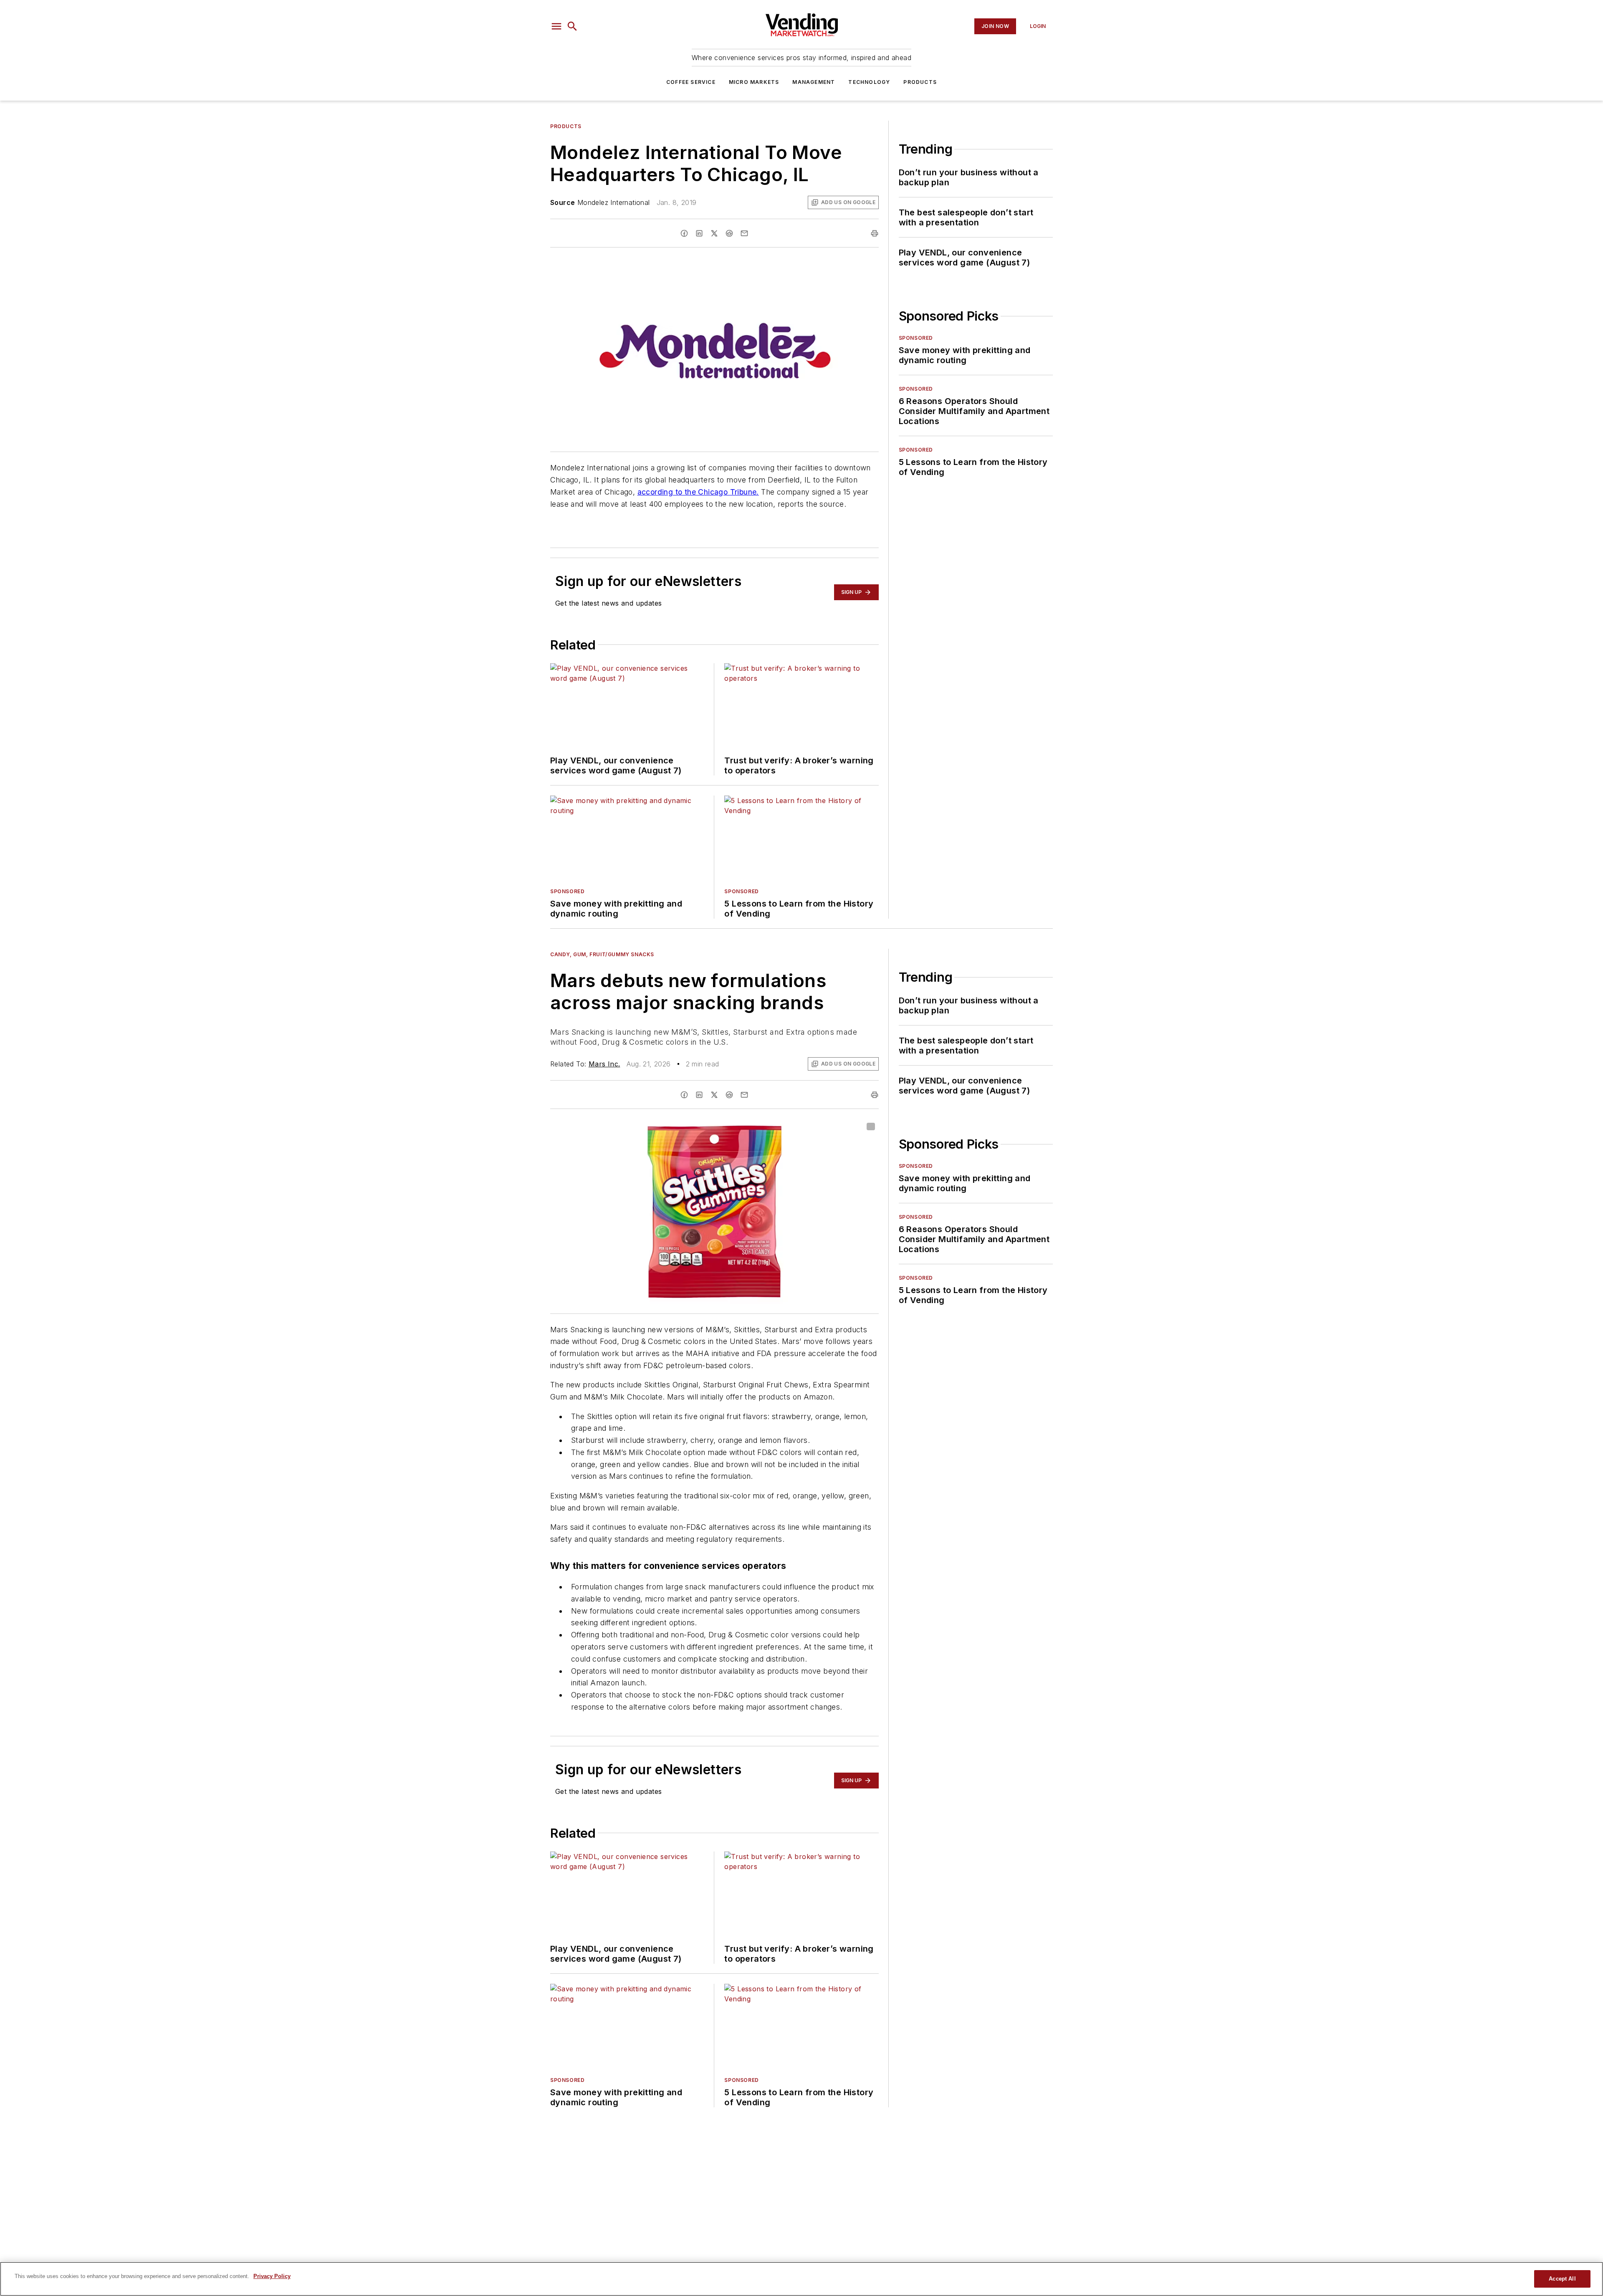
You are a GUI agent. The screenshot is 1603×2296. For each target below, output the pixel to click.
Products (920, 82)
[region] (801, 2279)
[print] (875, 233)
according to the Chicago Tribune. (698, 492)
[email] (744, 233)
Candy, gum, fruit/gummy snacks (602, 954)
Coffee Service (691, 82)
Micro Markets (754, 82)
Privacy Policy (272, 2276)
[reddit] (729, 233)
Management (814, 82)
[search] (572, 26)
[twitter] (714, 233)
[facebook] (684, 233)
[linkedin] (699, 233)
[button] (556, 26)
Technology (869, 82)
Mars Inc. (604, 1064)
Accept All (1562, 2279)
